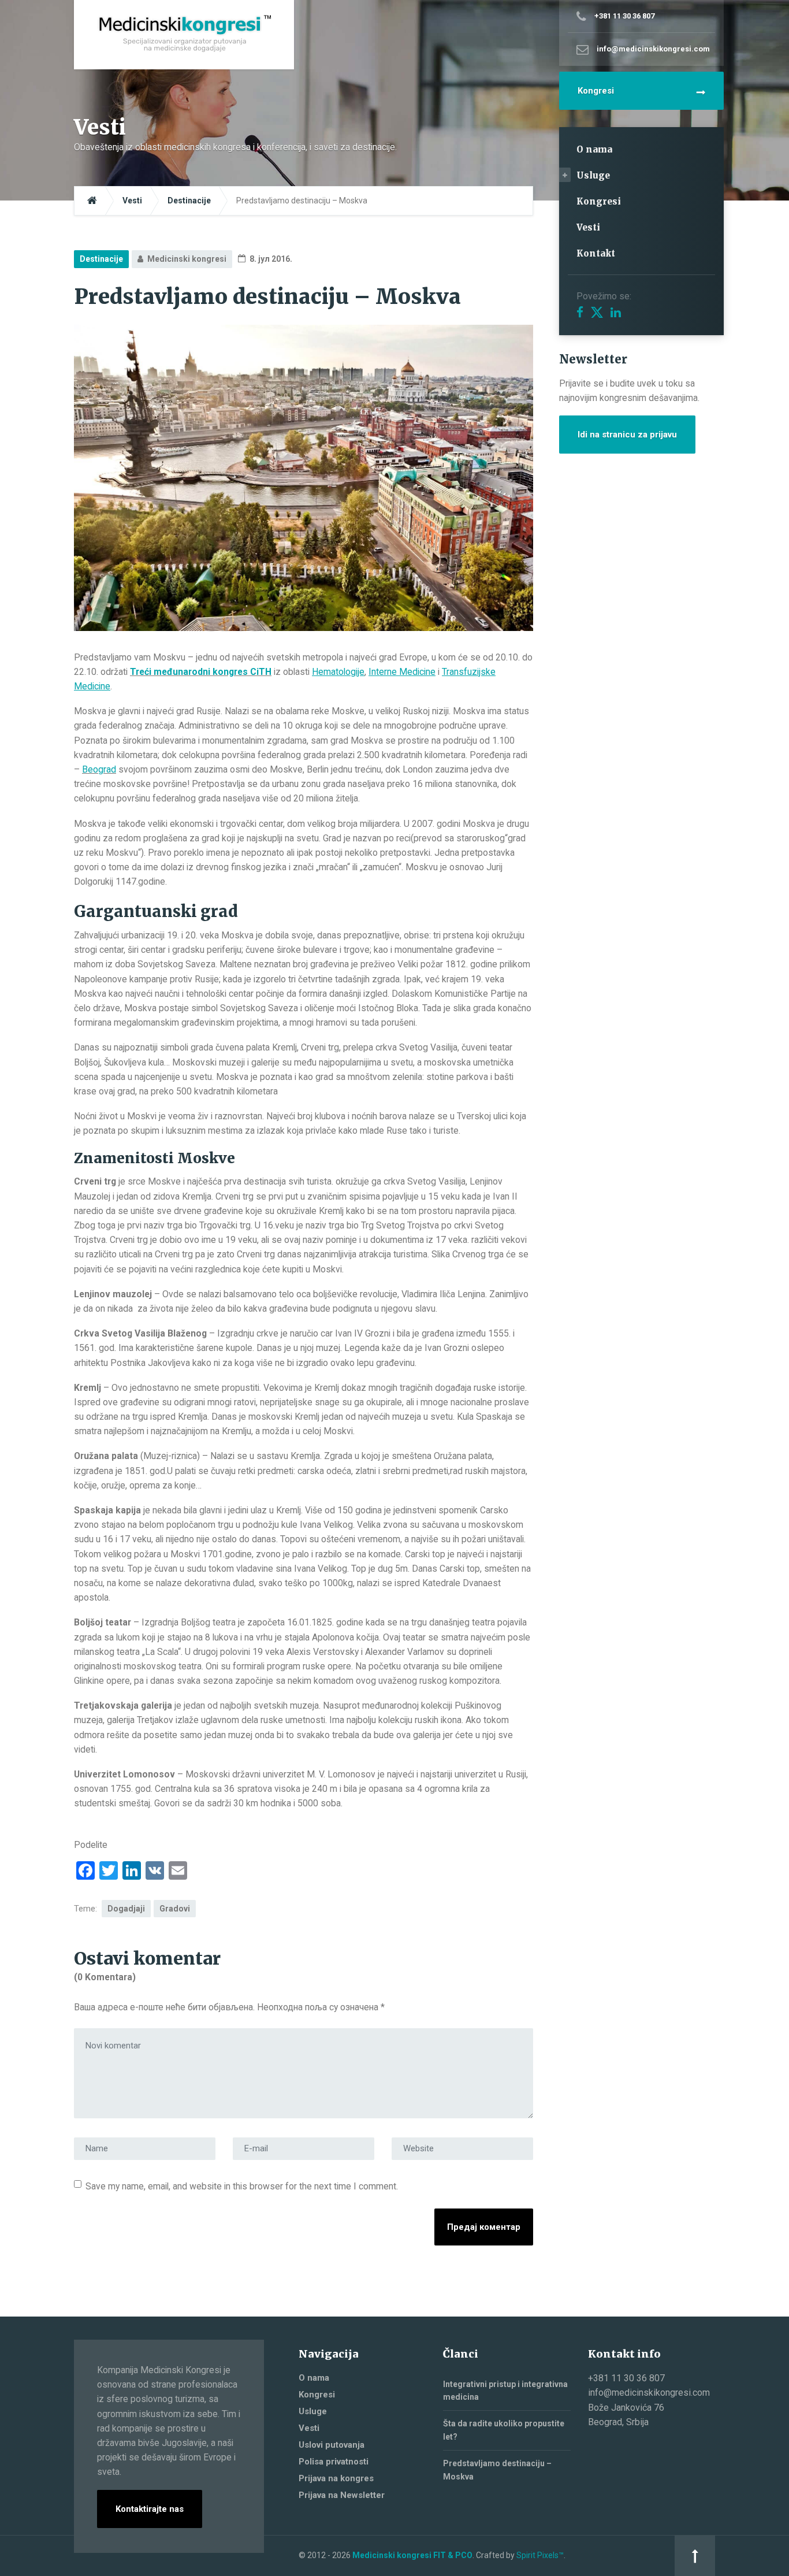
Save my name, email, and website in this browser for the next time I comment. (242, 2186)
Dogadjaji (126, 1909)
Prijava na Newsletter (342, 2495)
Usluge (593, 175)
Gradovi (175, 1909)
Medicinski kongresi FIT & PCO (412, 2555)
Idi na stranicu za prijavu (627, 435)
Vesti (588, 227)
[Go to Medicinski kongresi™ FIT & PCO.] (92, 201)
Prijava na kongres (336, 2478)
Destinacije (101, 259)
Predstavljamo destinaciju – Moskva (497, 2470)
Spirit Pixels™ (540, 2555)
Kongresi (596, 91)
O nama (594, 149)
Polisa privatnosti (334, 2462)
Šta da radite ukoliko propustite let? (504, 2430)
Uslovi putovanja (332, 2445)
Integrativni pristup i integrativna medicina (505, 2391)
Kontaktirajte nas (150, 2509)
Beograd (99, 769)
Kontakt (596, 253)
